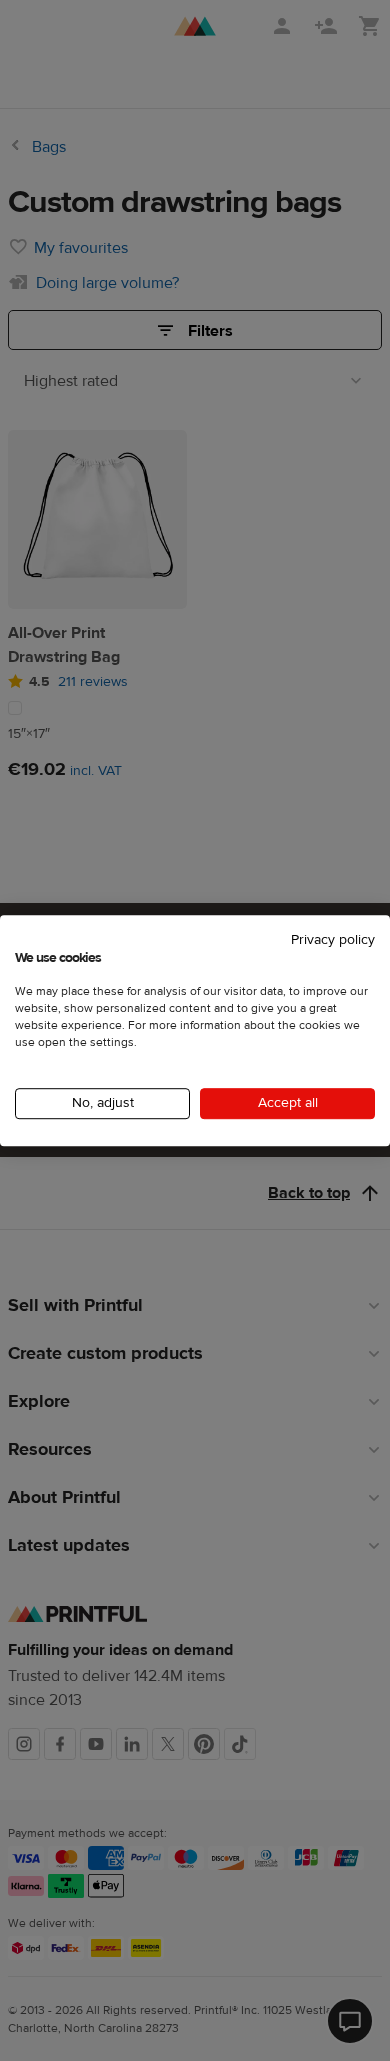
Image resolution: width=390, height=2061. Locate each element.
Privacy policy (333, 940)
